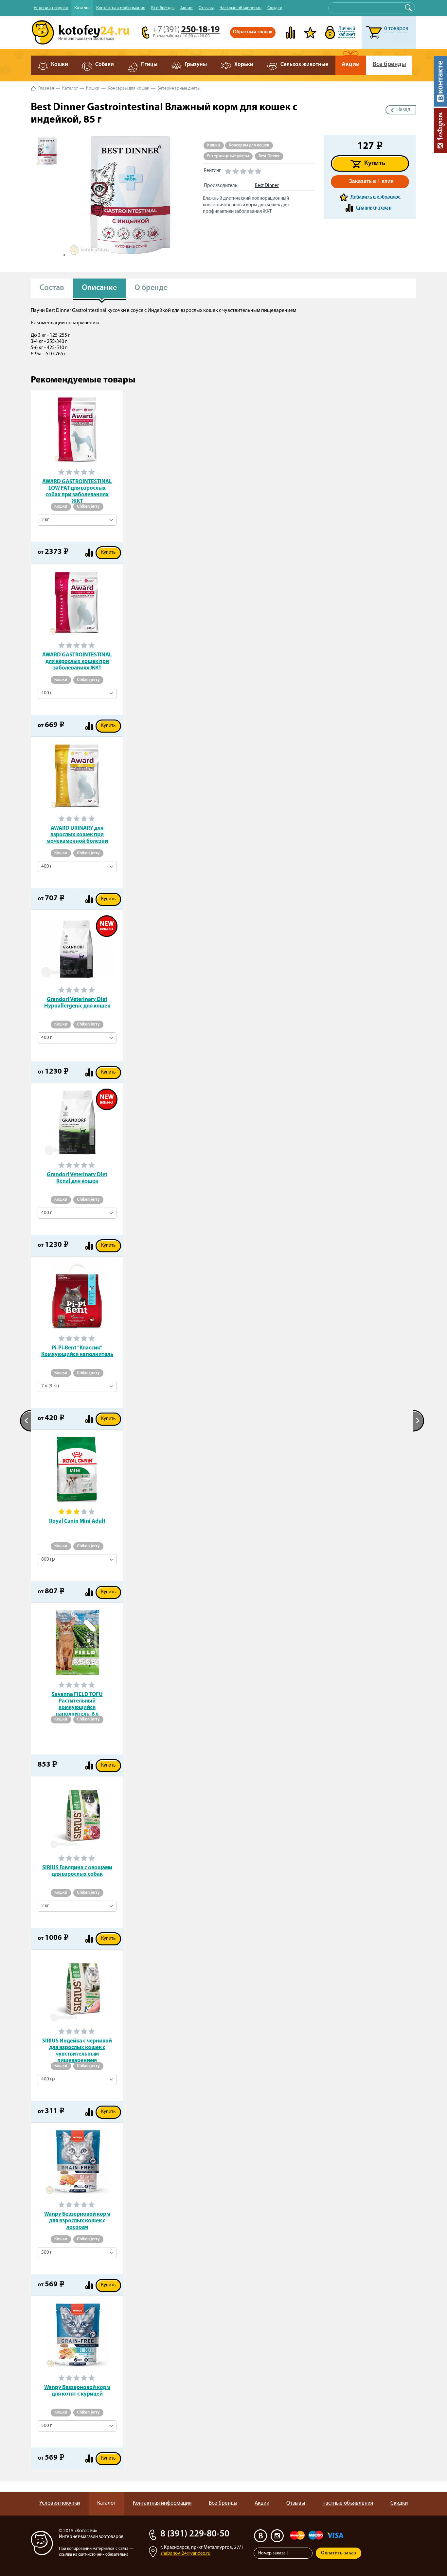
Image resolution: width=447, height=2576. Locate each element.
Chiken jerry (88, 507)
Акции (187, 8)
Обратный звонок (253, 32)
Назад (403, 110)
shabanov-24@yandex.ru (185, 2554)
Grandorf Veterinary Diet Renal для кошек (77, 1178)
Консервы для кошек (128, 88)
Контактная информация (121, 8)
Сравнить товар (374, 208)
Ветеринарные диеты (179, 88)
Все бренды (163, 8)
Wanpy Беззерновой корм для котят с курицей (77, 2391)
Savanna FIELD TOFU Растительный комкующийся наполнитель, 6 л (77, 1701)
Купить (375, 163)
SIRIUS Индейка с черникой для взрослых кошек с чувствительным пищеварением (77, 2048)
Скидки (275, 8)
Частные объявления (241, 8)
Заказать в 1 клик (371, 182)
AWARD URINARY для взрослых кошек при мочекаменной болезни (77, 835)
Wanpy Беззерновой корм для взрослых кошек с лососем (77, 2221)
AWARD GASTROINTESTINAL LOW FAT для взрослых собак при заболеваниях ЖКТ (77, 489)
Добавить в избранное (375, 197)
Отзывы (206, 8)
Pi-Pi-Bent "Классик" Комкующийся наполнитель (77, 1351)
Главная (46, 88)
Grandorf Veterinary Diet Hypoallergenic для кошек (77, 1003)
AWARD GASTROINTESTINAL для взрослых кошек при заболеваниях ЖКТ (77, 661)
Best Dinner (269, 156)
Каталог (82, 8)
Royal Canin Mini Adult (77, 1521)
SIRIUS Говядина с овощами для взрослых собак (77, 1871)
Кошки (93, 88)
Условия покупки (51, 8)
